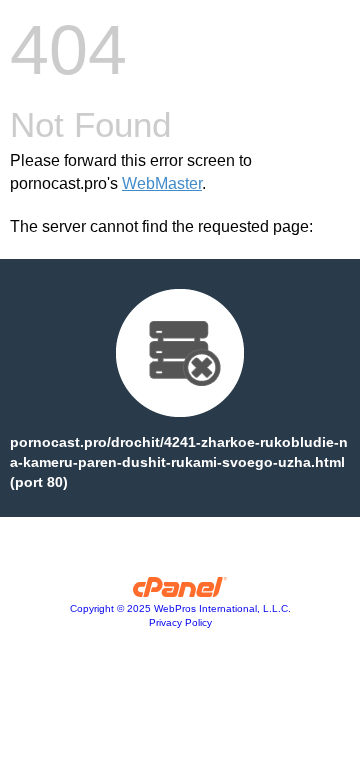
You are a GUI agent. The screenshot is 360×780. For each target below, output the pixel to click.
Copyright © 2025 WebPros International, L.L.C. (180, 608)
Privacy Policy (180, 622)
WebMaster (162, 183)
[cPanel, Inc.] (180, 592)
